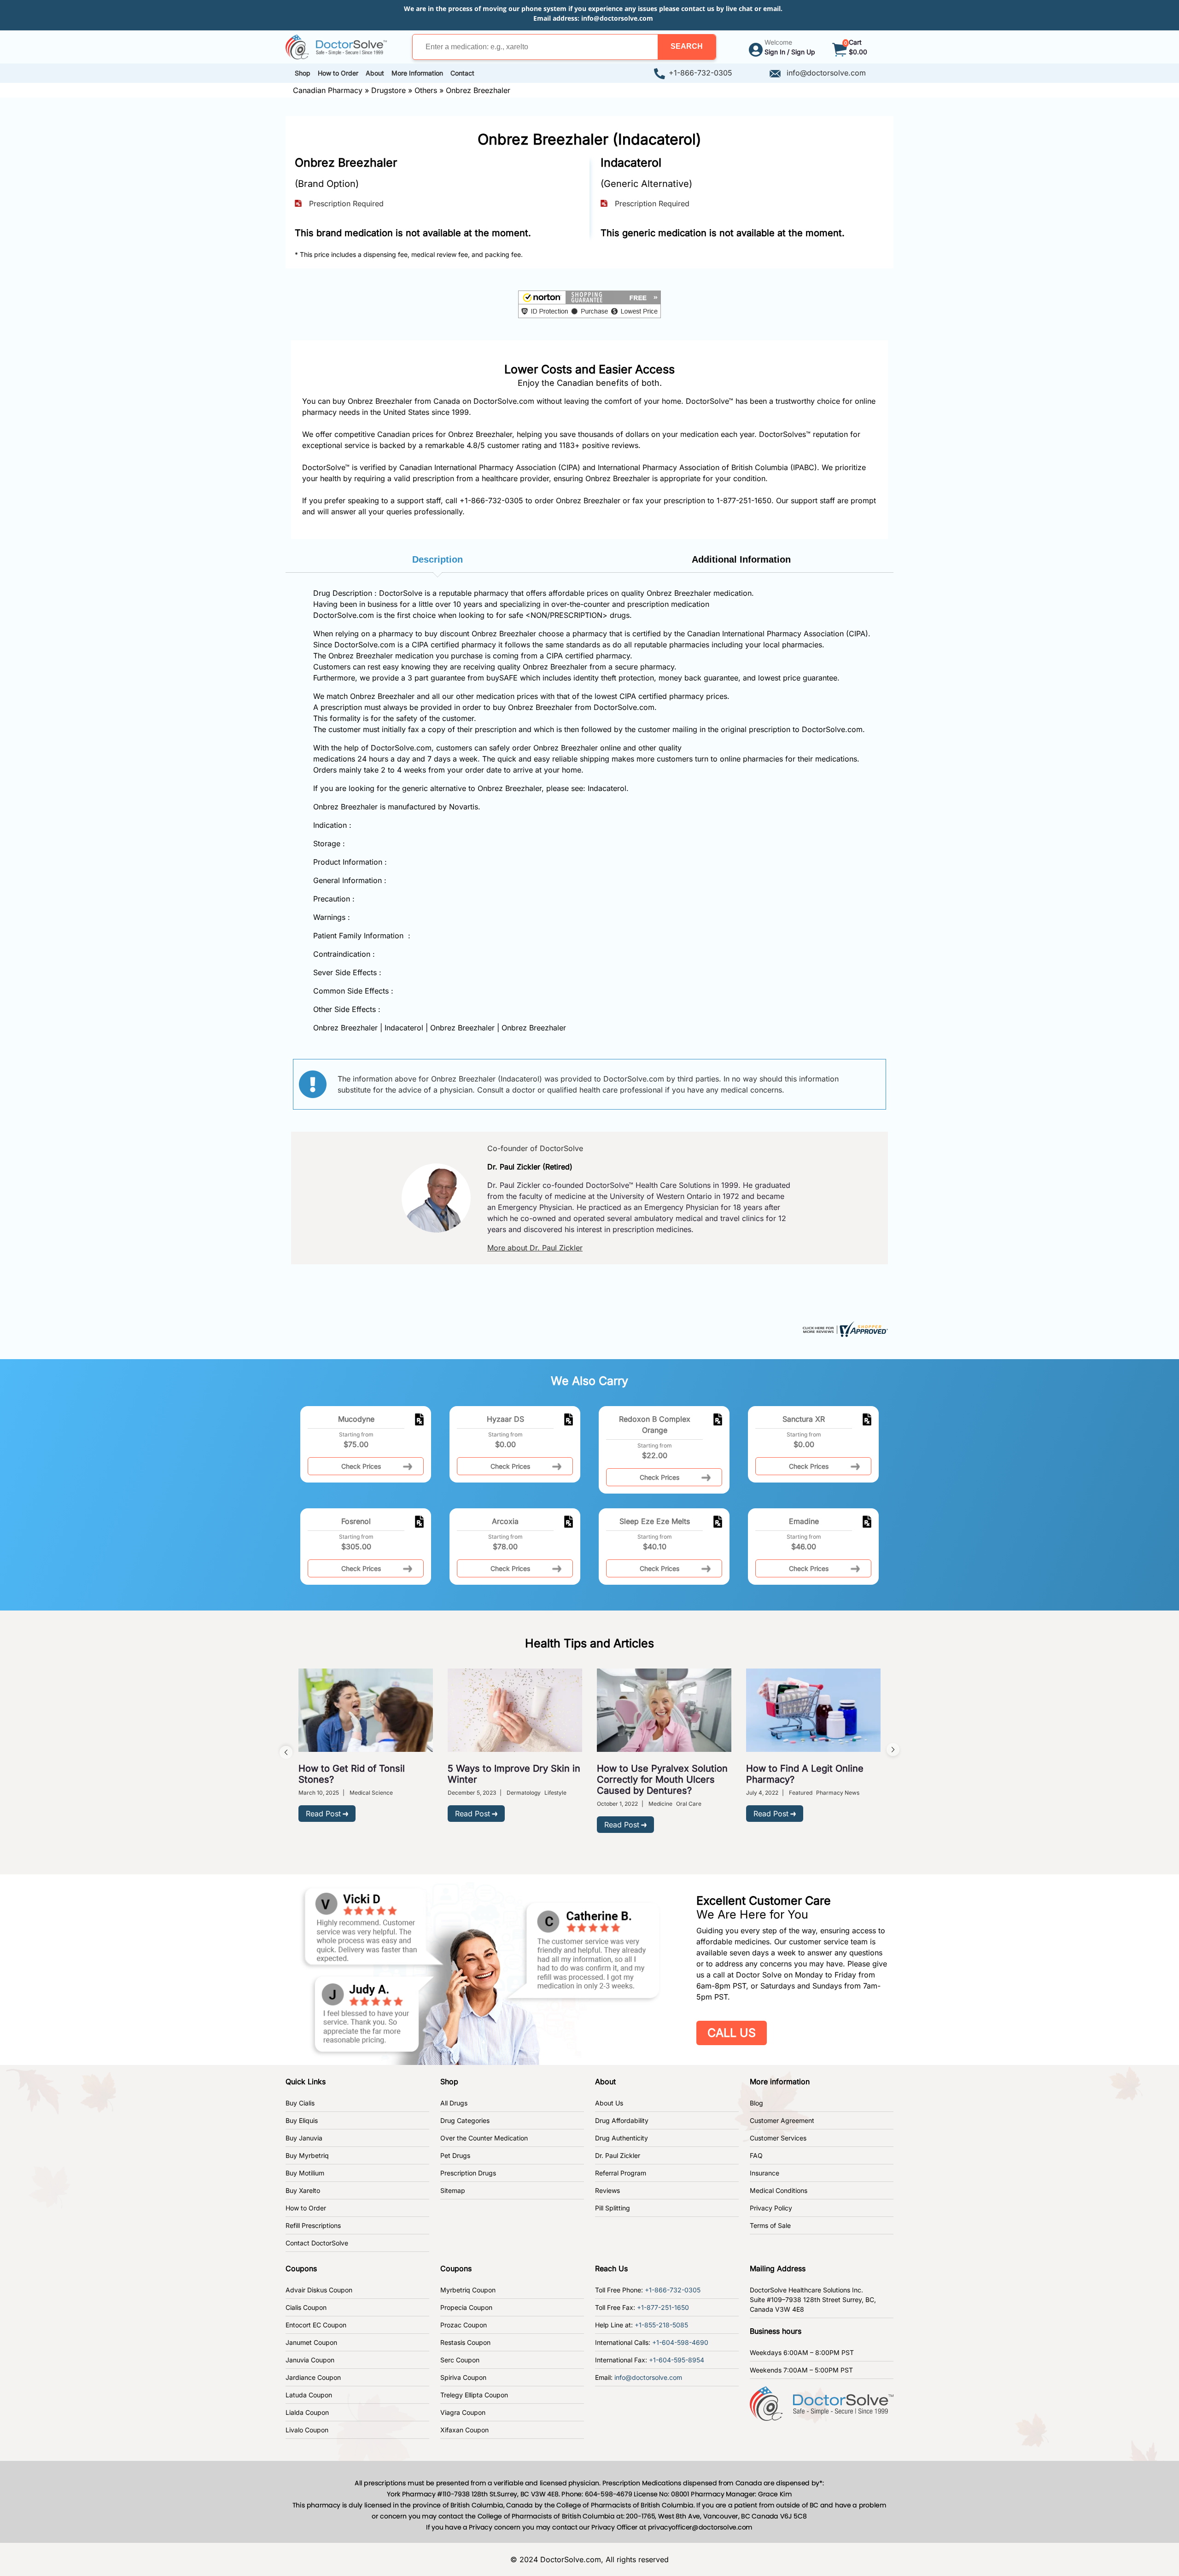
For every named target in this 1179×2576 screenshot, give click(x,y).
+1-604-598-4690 (680, 2342)
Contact (462, 73)
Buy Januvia (304, 2138)
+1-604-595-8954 (677, 2360)
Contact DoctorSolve (317, 2243)
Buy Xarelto (303, 2190)
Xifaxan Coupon (464, 2430)
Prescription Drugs (468, 2173)
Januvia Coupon (310, 2360)
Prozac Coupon (464, 2325)
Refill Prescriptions (313, 2225)
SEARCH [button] (687, 46)
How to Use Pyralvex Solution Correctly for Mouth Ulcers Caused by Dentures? (662, 1779)
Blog (756, 2103)
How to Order (306, 2208)
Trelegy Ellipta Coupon (474, 2395)
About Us (609, 2103)
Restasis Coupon (465, 2342)
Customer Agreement (782, 2120)
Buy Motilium (305, 2173)
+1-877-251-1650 (663, 2307)
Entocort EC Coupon (316, 2325)
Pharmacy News (838, 1793)
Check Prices (361, 1466)
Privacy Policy (771, 2208)
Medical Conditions (779, 2190)
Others (426, 90)
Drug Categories (465, 2120)
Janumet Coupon (311, 2342)
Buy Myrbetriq (307, 2155)
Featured (801, 1793)
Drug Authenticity (622, 2138)
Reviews (607, 2190)
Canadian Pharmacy (328, 90)
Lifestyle (555, 1793)
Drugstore (388, 90)
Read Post (323, 1814)
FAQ (756, 2155)
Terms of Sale (770, 2225)
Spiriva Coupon (463, 2377)
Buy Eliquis (302, 2120)
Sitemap (453, 2190)
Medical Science (371, 1793)
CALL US (732, 2033)
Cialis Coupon (306, 2307)
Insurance (765, 2173)
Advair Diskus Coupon (319, 2290)
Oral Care (689, 1804)
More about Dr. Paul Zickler (535, 1248)
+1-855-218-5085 (661, 2325)
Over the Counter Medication (484, 2138)
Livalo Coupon (307, 2430)
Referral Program (621, 2173)
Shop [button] (303, 73)
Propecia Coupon (466, 2307)
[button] (687, 47)
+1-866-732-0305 (700, 73)
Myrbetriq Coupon (468, 2290)
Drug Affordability (622, 2120)
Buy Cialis (300, 2103)
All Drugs (454, 2103)
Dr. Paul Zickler (618, 2155)
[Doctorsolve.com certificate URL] (844, 1328)
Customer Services (778, 2138)
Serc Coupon (460, 2360)
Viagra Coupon (463, 2412)
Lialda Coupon (307, 2412)
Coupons (301, 2268)
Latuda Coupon (309, 2395)
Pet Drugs (455, 2155)
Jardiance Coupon (313, 2377)
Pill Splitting (613, 2208)
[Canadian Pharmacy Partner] (336, 46)
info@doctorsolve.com (617, 18)
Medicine (660, 1804)
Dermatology (524, 1793)
